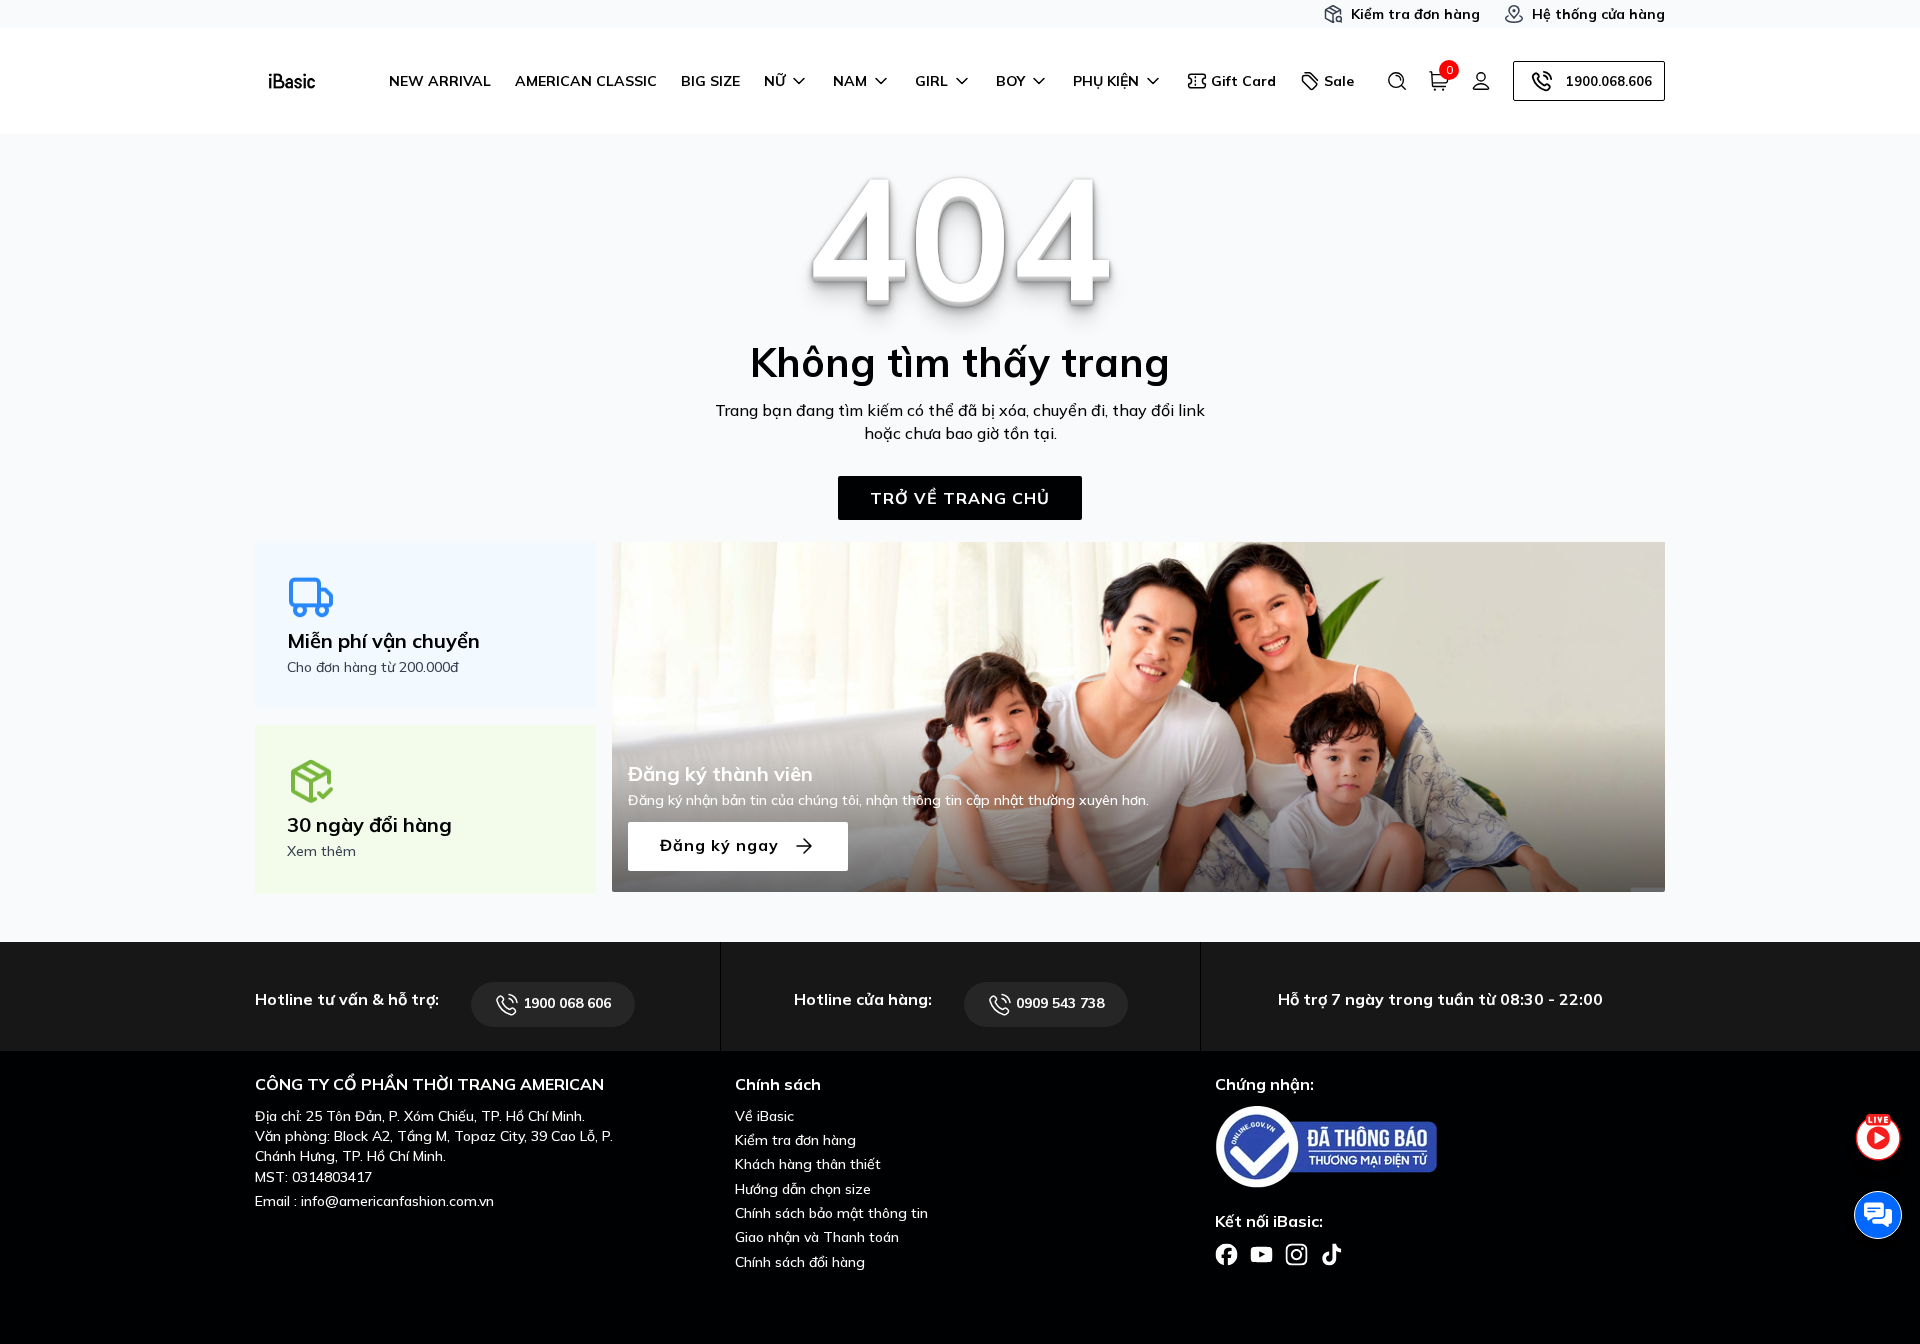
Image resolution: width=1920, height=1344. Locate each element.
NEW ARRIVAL (440, 81)
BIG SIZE (710, 81)
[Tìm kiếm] (1397, 81)
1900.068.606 (1609, 81)
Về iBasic (764, 1116)
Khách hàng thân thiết (808, 1164)
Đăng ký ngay (722, 844)
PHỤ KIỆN (1106, 81)
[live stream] (1878, 1149)
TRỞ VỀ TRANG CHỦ (960, 498)
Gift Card (1243, 81)
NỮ (774, 81)
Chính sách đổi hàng (800, 1262)
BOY (1010, 81)
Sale (1339, 81)
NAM (850, 81)
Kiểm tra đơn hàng (1415, 14)
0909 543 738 (1058, 1003)
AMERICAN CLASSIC (586, 81)
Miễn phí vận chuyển (383, 640)
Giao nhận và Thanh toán (817, 1237)
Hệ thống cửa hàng (1598, 14)
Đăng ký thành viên (720, 773)
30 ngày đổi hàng (369, 824)
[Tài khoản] (1481, 81)
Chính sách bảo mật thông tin (831, 1213)
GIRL (931, 81)
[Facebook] (1226, 1253)
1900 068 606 (565, 1003)
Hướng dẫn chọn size (803, 1189)
